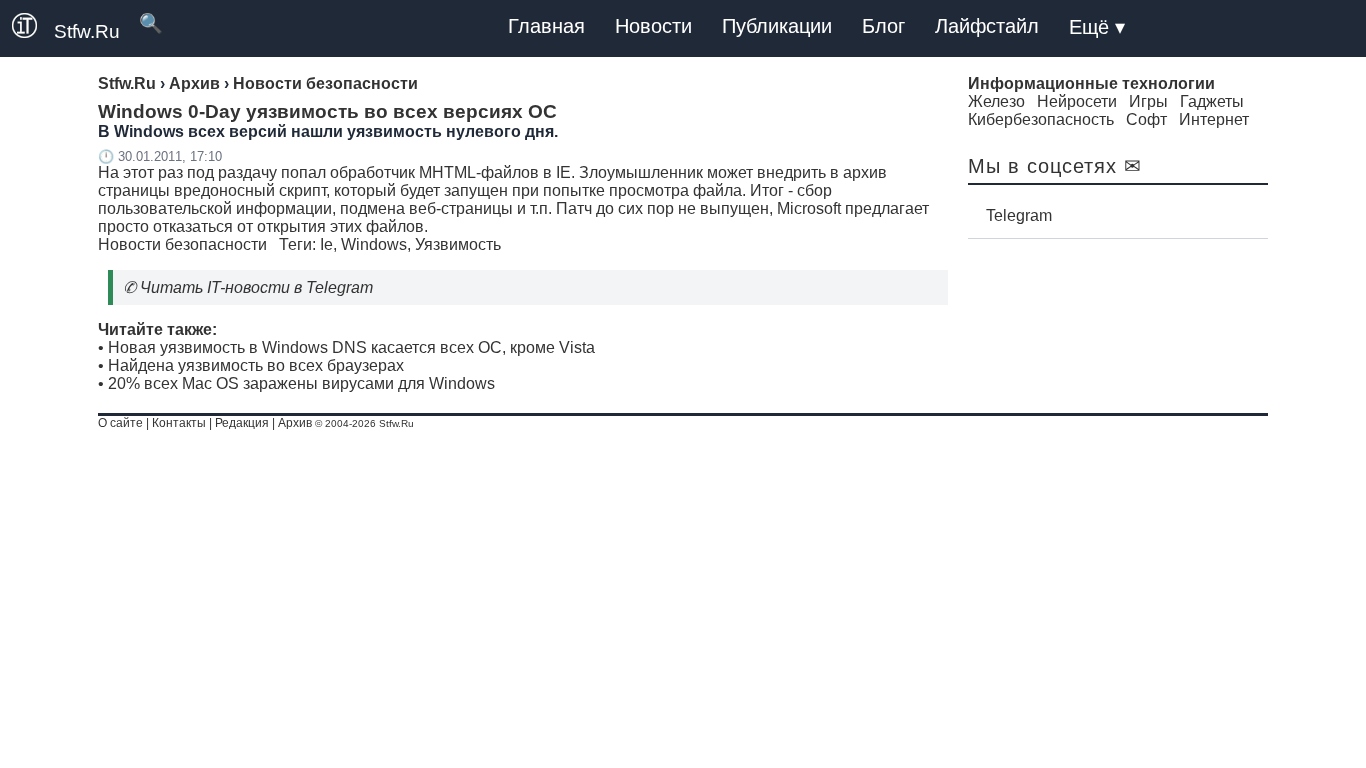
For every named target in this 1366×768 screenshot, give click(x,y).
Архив (295, 423)
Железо (996, 101)
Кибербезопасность (1041, 119)
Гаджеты (1212, 101)
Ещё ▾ (1097, 27)
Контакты (179, 423)
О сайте (120, 423)
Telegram (1019, 215)
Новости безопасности (182, 244)
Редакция (242, 423)
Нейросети (1077, 101)
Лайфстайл (987, 26)
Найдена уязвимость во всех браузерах (256, 365)
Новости (653, 26)
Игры (1148, 101)
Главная (546, 26)
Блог (883, 26)
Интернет (1214, 119)
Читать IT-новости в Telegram (256, 287)
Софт (1146, 119)
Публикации (777, 26)
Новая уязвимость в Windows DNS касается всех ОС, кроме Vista (351, 347)
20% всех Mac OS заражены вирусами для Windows (301, 383)
